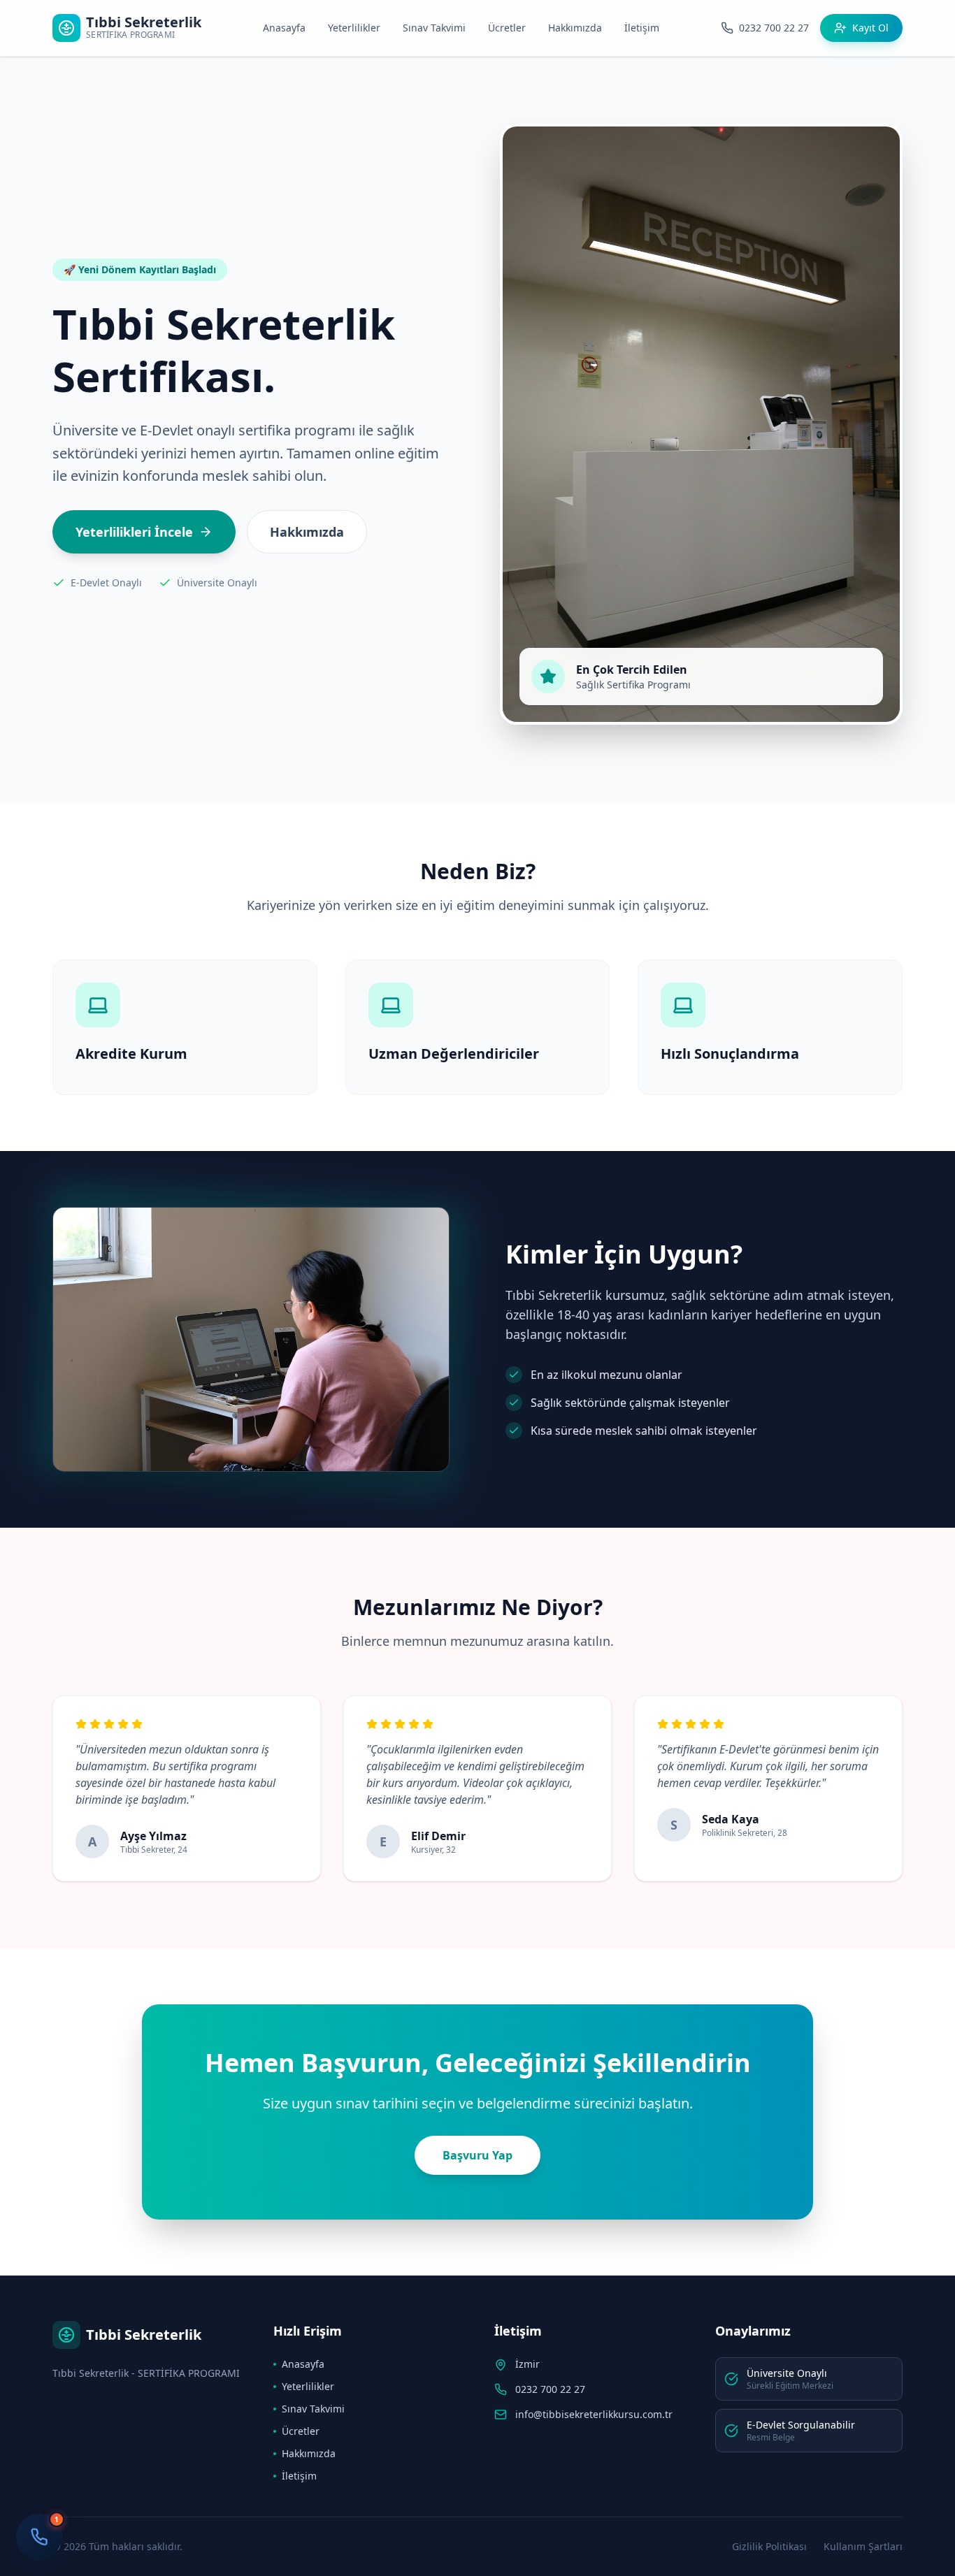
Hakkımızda (575, 28)
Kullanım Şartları (863, 2546)
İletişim (642, 28)
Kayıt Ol (870, 28)
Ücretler (507, 28)
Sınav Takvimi (434, 28)
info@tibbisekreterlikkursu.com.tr (594, 2414)
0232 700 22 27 (550, 2389)
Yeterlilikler (354, 28)
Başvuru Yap (477, 2155)
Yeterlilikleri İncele (134, 532)
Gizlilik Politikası (769, 2546)
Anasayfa (284, 28)
